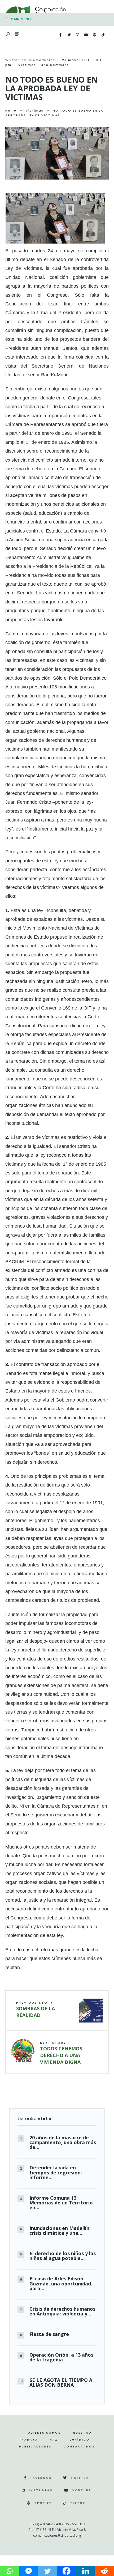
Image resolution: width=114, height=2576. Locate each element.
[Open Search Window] (8, 35)
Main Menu (20, 19)
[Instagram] (77, 35)
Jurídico (80, 2440)
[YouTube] (86, 35)
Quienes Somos (44, 2433)
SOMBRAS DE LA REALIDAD (36, 2009)
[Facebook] (60, 35)
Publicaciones (35, 2447)
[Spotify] (94, 35)
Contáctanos (79, 2447)
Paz (54, 2440)
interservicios (41, 60)
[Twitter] (69, 35)
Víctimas (27, 65)
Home (11, 110)
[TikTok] (103, 35)
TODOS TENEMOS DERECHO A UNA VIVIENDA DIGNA (61, 2053)
